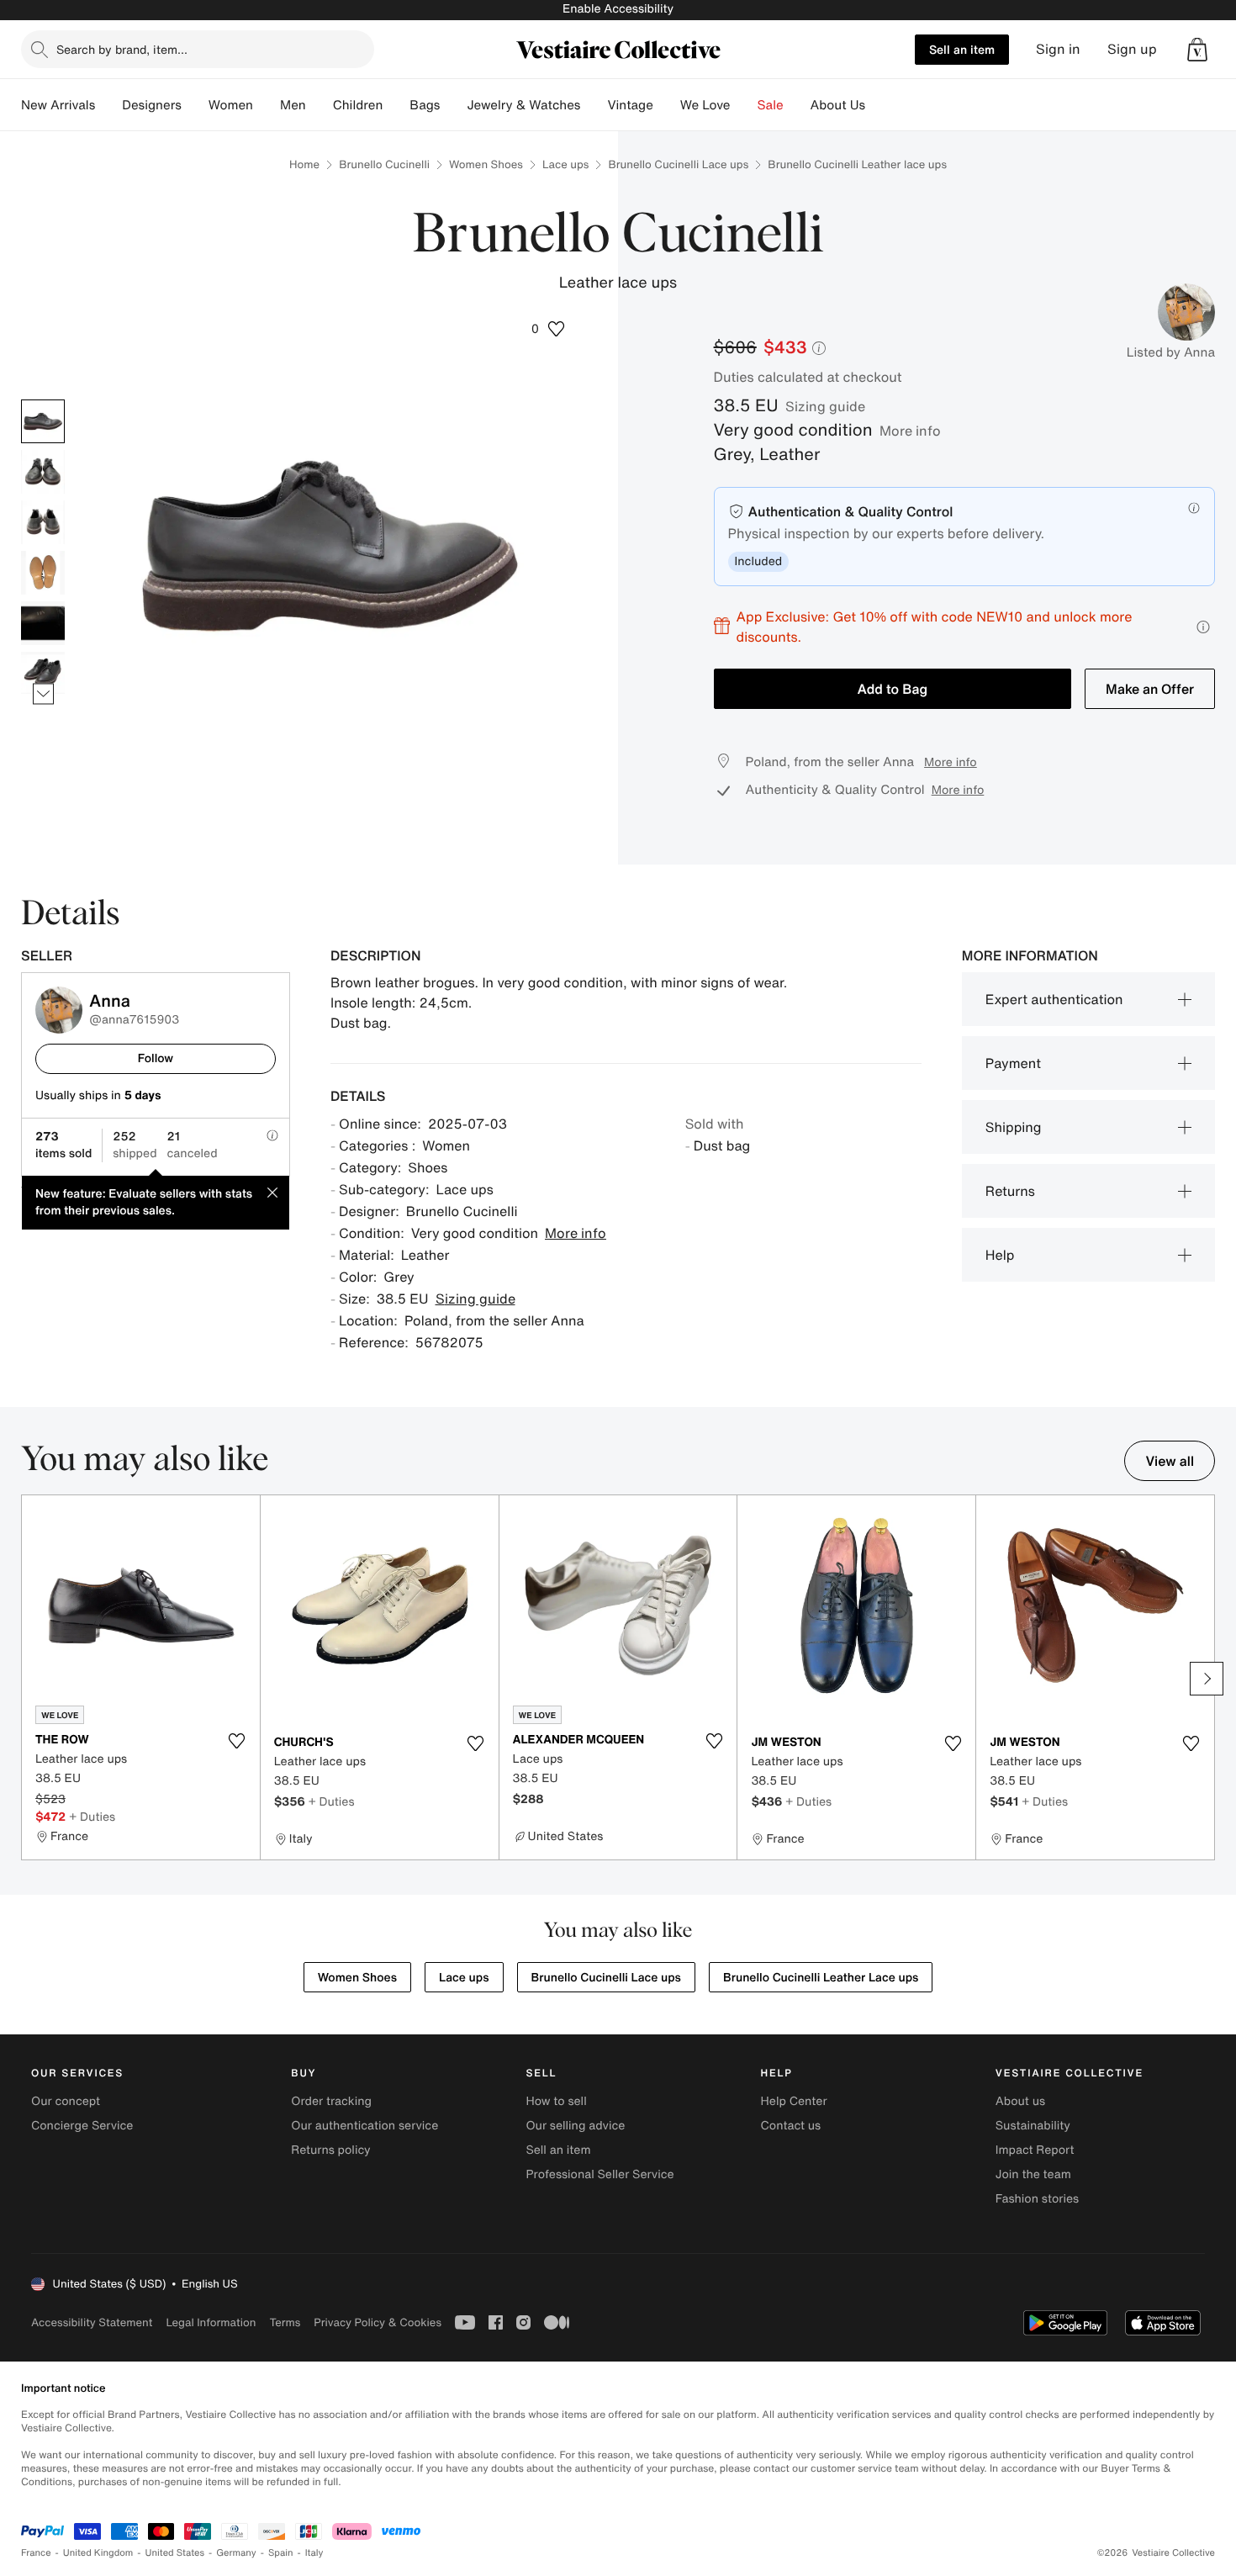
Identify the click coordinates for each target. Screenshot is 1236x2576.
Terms (285, 2322)
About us (1020, 2101)
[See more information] (1203, 627)
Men (293, 105)
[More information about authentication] (1194, 508)
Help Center (794, 2101)
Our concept (66, 2101)
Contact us (791, 2126)
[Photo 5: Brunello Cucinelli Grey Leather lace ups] (43, 623)
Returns (1010, 1191)
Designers (152, 105)
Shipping (1014, 1127)
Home (304, 164)
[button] (549, 329)
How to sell (556, 2101)
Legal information (211, 2322)
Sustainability (1033, 2126)
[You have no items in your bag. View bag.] (1197, 50)
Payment (1013, 1063)
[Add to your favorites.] (237, 1741)
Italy (314, 2553)
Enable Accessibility (618, 9)
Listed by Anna (1171, 352)
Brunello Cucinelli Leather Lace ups (821, 1978)
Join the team (1033, 2174)
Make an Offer (1150, 689)
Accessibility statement (92, 2322)
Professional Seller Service (600, 2174)
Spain (281, 2553)
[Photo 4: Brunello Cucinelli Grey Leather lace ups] (43, 573)
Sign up (1132, 49)
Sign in (1058, 49)
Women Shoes (486, 164)
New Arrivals (58, 105)
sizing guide (825, 406)
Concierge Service (82, 2126)
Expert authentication (1054, 999)
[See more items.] (43, 693)
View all (1170, 1461)
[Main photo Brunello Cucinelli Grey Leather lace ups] (43, 421)
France (36, 2553)
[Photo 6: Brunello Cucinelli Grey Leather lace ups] (43, 674)
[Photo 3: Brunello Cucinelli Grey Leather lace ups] (43, 522)
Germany (236, 2553)
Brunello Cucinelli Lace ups (678, 164)
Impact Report (1035, 2150)
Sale (771, 105)
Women (231, 105)
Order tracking (331, 2101)
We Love (705, 105)
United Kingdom (98, 2553)
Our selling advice (575, 2126)
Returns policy (330, 2150)
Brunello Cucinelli (384, 164)
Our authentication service (364, 2126)
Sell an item (962, 49)
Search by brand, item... (122, 49)
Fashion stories (1037, 2199)
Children (358, 105)
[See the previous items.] (43, 399)
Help (1000, 1255)
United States (175, 2553)
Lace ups (566, 164)
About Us (838, 105)
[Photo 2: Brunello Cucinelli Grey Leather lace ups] (43, 472)
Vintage (630, 105)
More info (910, 431)
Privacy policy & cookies (378, 2322)
